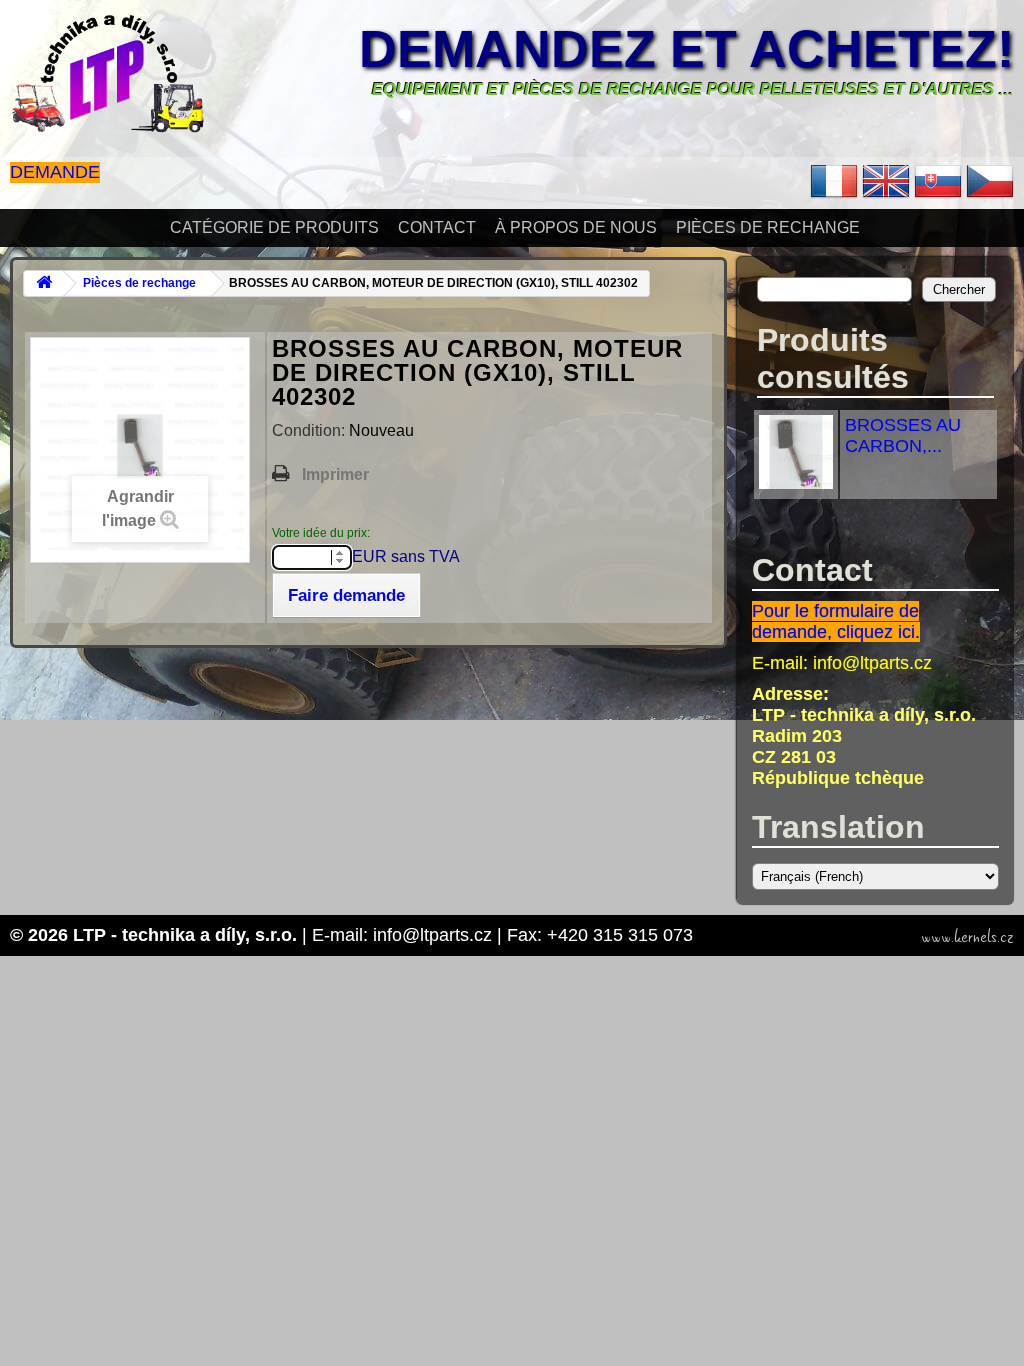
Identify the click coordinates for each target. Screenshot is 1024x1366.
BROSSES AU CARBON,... (903, 435)
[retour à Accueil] (44, 283)
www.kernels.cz (967, 937)
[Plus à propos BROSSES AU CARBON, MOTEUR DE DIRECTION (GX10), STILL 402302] (796, 483)
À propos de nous (576, 227)
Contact (437, 227)
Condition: (310, 430)
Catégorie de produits (274, 227)
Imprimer (335, 474)
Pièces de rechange (768, 227)
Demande (55, 172)
